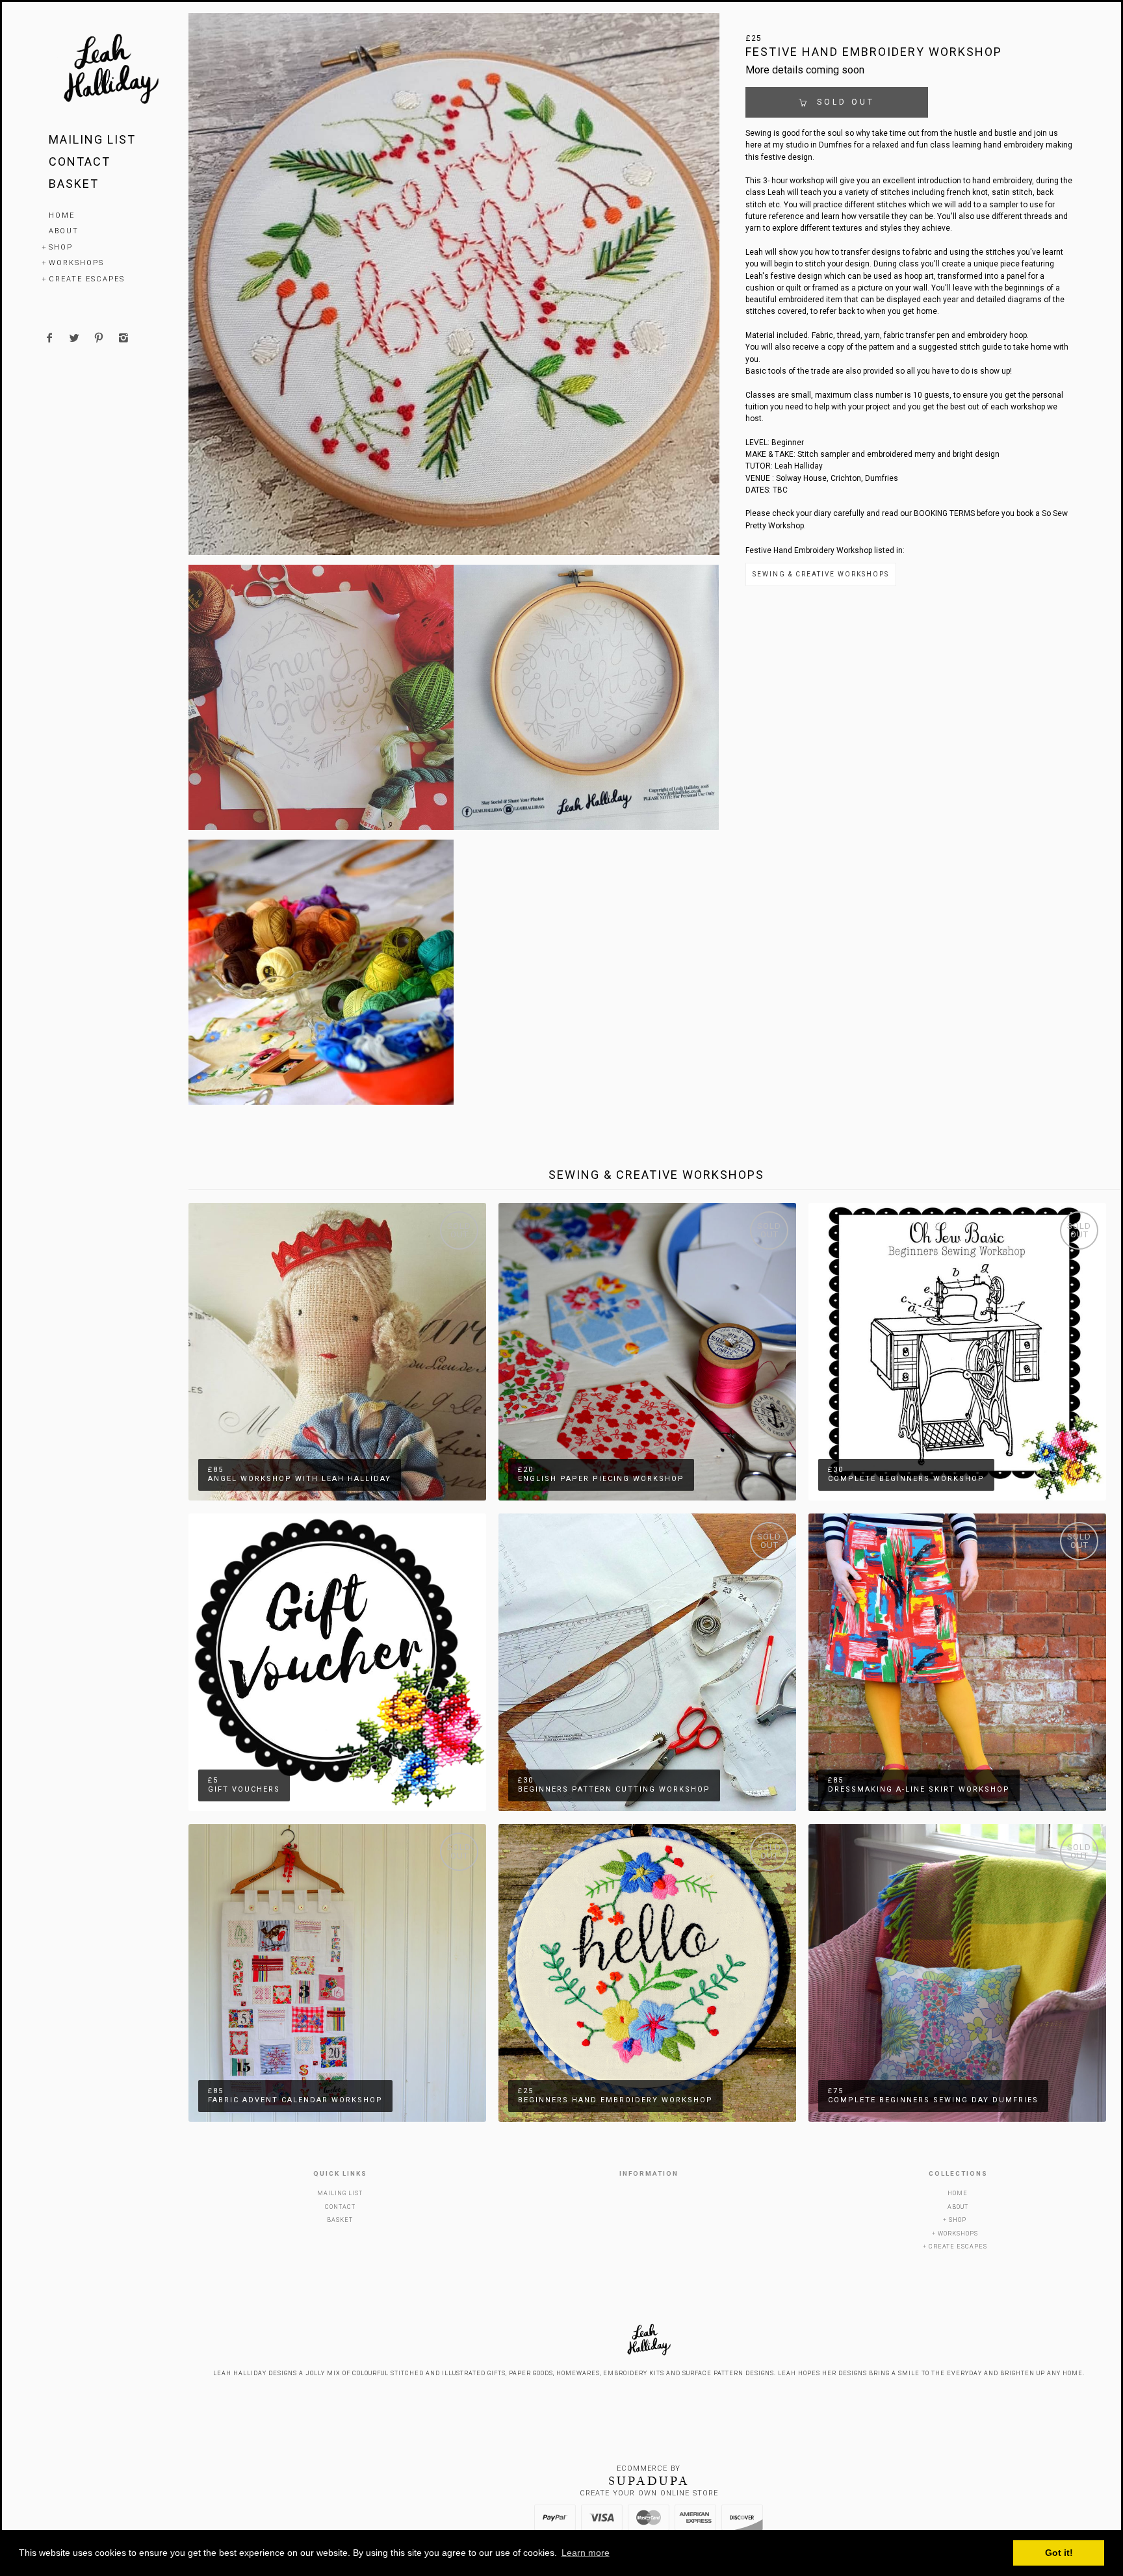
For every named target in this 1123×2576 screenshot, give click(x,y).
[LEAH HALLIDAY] (110, 71)
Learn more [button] (586, 2553)
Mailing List (92, 139)
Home (62, 215)
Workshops (76, 263)
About (64, 231)
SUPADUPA (649, 2481)
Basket (74, 184)
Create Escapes (87, 279)
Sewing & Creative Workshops (821, 574)
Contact (80, 161)
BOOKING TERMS (944, 513)
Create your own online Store (649, 2493)
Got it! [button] (1059, 2553)
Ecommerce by (649, 2468)
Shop (61, 247)
